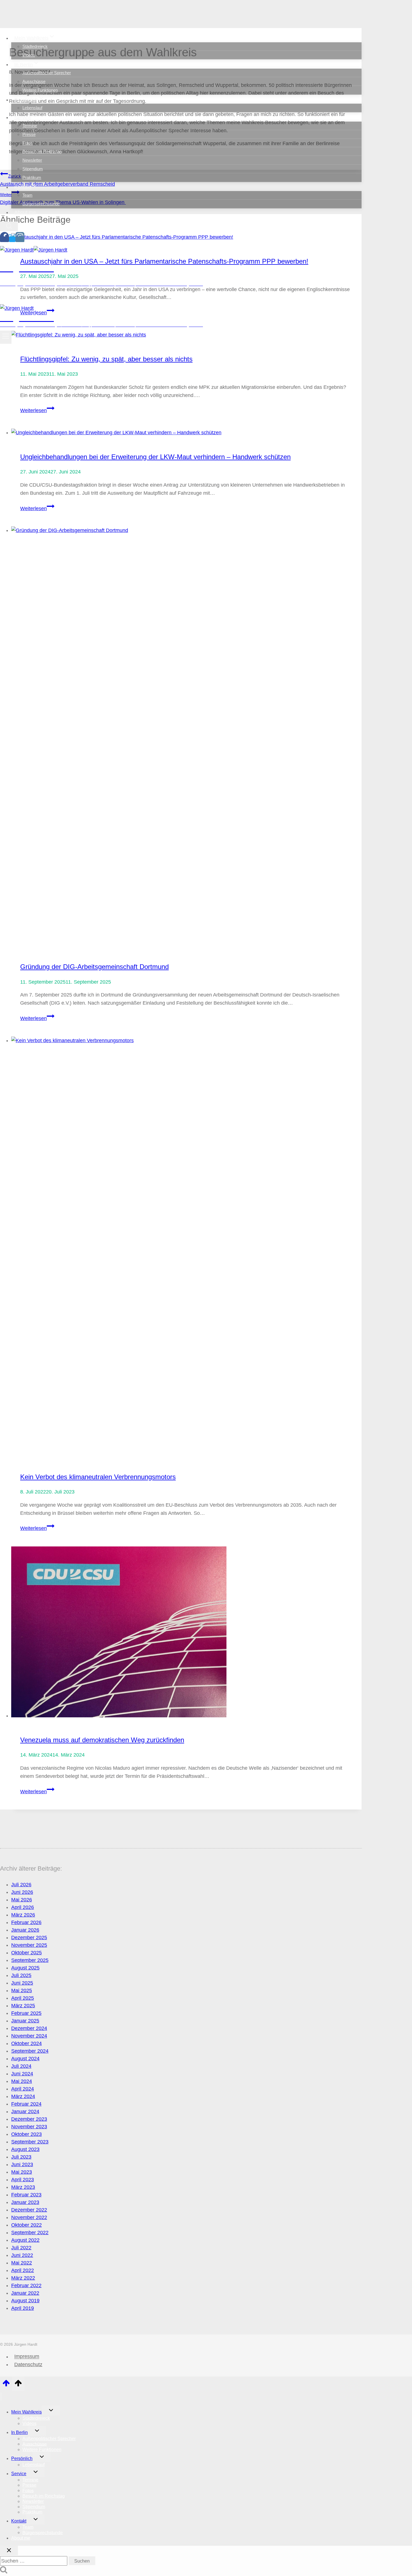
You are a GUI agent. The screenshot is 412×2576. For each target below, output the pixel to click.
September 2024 (30, 2051)
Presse (29, 134)
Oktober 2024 (26, 2043)
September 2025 (30, 1960)
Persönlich (22, 2458)
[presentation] (186, 433)
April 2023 (23, 2180)
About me (25, 212)
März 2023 (23, 2187)
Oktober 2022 (26, 2225)
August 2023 (25, 2149)
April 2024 (23, 2089)
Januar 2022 (25, 2293)
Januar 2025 (25, 2021)
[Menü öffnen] (6, 337)
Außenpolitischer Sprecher (47, 73)
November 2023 (29, 2127)
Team (27, 195)
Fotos (28, 143)
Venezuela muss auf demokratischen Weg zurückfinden (102, 1740)
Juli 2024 (21, 2066)
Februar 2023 (26, 2195)
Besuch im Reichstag (42, 151)
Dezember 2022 (29, 2210)
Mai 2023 (22, 2172)
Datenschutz (28, 2364)
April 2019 (23, 2308)
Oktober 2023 (26, 2134)
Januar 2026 (25, 1930)
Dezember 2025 (29, 1938)
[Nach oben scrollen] (6, 2385)
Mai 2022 (22, 2263)
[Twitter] (12, 239)
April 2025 (23, 1998)
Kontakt (19, 2521)
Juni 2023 (22, 2164)
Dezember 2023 (29, 2119)
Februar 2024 (26, 2104)
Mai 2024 (22, 2081)
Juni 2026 (22, 1892)
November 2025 (29, 1945)
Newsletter (32, 160)
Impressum (27, 2357)
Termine (30, 126)
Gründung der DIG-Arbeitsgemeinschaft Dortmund (94, 967)
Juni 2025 (22, 1983)
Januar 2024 (25, 2112)
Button (46, 298)
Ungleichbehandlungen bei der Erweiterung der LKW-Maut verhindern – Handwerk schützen (155, 457)
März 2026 (23, 1915)
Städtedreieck (35, 46)
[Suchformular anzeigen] (9, 226)
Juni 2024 (22, 2074)
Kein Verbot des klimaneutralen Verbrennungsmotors (98, 1477)
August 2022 (25, 2240)
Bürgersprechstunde (41, 204)
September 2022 (30, 2233)
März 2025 (23, 2006)
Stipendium (33, 169)
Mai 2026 (22, 1900)
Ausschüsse (34, 81)
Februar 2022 (26, 2285)
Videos (29, 55)
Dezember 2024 (29, 2028)
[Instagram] (20, 239)
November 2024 (29, 2036)
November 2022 (29, 2217)
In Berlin (19, 2432)
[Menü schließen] (1, 2397)
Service (19, 2474)
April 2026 (23, 1907)
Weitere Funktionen (40, 90)
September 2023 (30, 2142)
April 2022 (23, 2270)
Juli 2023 (21, 2157)
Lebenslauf (32, 108)
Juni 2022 (22, 2255)
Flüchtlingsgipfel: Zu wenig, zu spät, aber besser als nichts (106, 359)
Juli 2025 (21, 1975)
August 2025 (25, 1968)
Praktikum (32, 177)
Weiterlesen (37, 410)
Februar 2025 (26, 2013)
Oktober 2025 (26, 1953)
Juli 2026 (21, 1885)
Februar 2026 (26, 1922)
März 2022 (23, 2278)
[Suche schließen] (9, 2551)
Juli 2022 (21, 2248)
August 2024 (25, 2059)
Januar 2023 (25, 2202)
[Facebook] (4, 239)
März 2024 (23, 2096)
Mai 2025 (22, 1990)
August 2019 (25, 2301)
